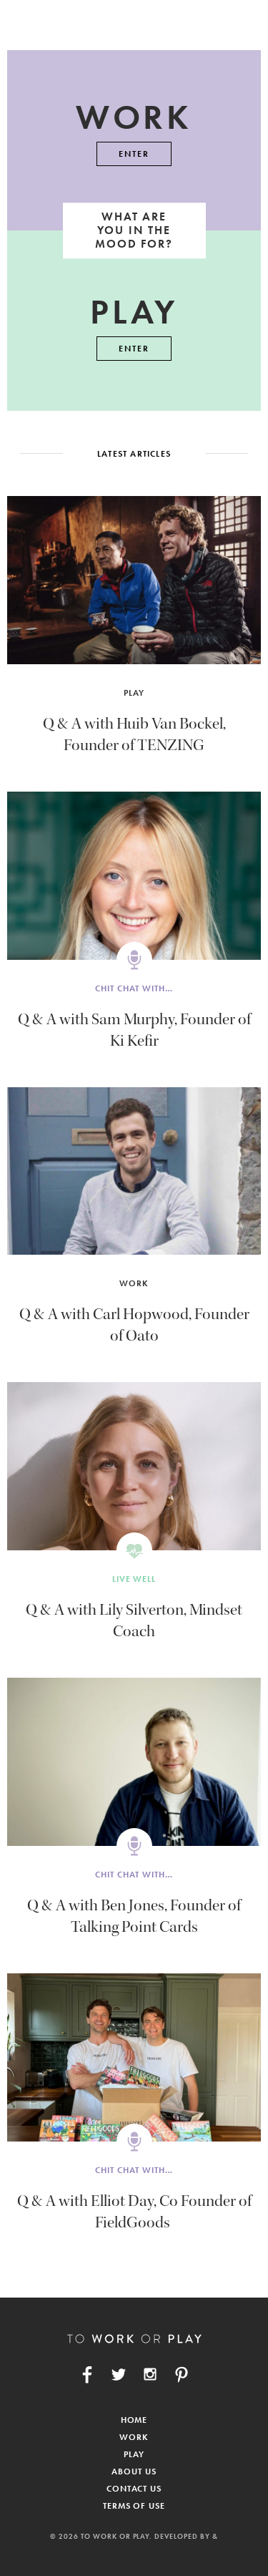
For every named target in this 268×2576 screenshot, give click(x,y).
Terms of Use (134, 2506)
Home (134, 2420)
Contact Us (134, 2489)
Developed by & (186, 2536)
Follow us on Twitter (119, 2374)
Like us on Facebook (87, 2374)
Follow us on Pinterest (182, 2374)
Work (134, 1283)
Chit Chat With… (134, 988)
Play (134, 693)
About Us (134, 2471)
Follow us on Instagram (150, 2374)
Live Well (134, 1579)
